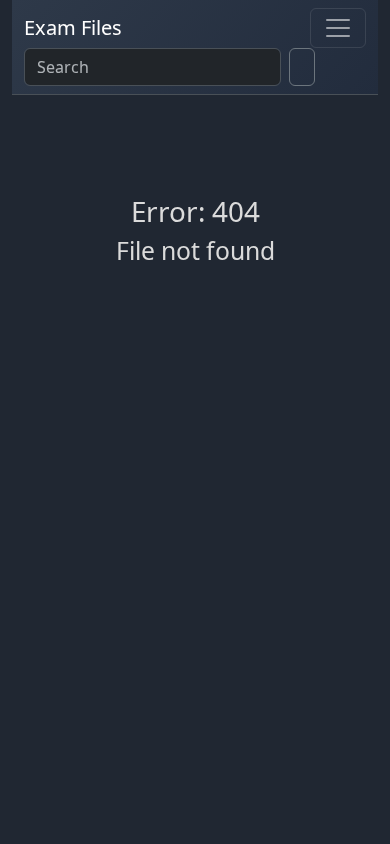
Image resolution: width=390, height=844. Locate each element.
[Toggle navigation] (338, 28)
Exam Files (73, 27)
